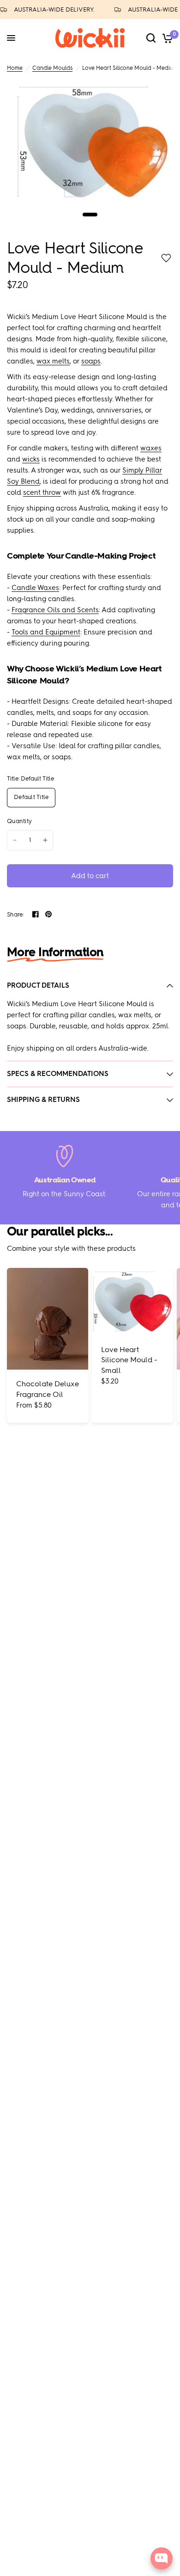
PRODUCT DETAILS (38, 985)
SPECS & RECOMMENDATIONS (58, 1074)
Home (15, 68)
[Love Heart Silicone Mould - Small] (132, 1301)
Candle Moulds (52, 68)
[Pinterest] (48, 914)
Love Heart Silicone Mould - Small (129, 1360)
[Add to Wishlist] (166, 258)
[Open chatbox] (162, 2558)
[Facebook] (36, 914)
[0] (166, 38)
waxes (151, 448)
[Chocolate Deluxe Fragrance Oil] (48, 1319)
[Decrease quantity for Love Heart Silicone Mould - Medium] (15, 840)
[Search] (151, 38)
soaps (91, 361)
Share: (16, 914)
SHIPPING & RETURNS (43, 1100)
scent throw (42, 492)
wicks (31, 459)
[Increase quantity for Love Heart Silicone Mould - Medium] (45, 840)
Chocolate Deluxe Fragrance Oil (48, 1389)
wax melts (53, 361)
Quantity (19, 821)
